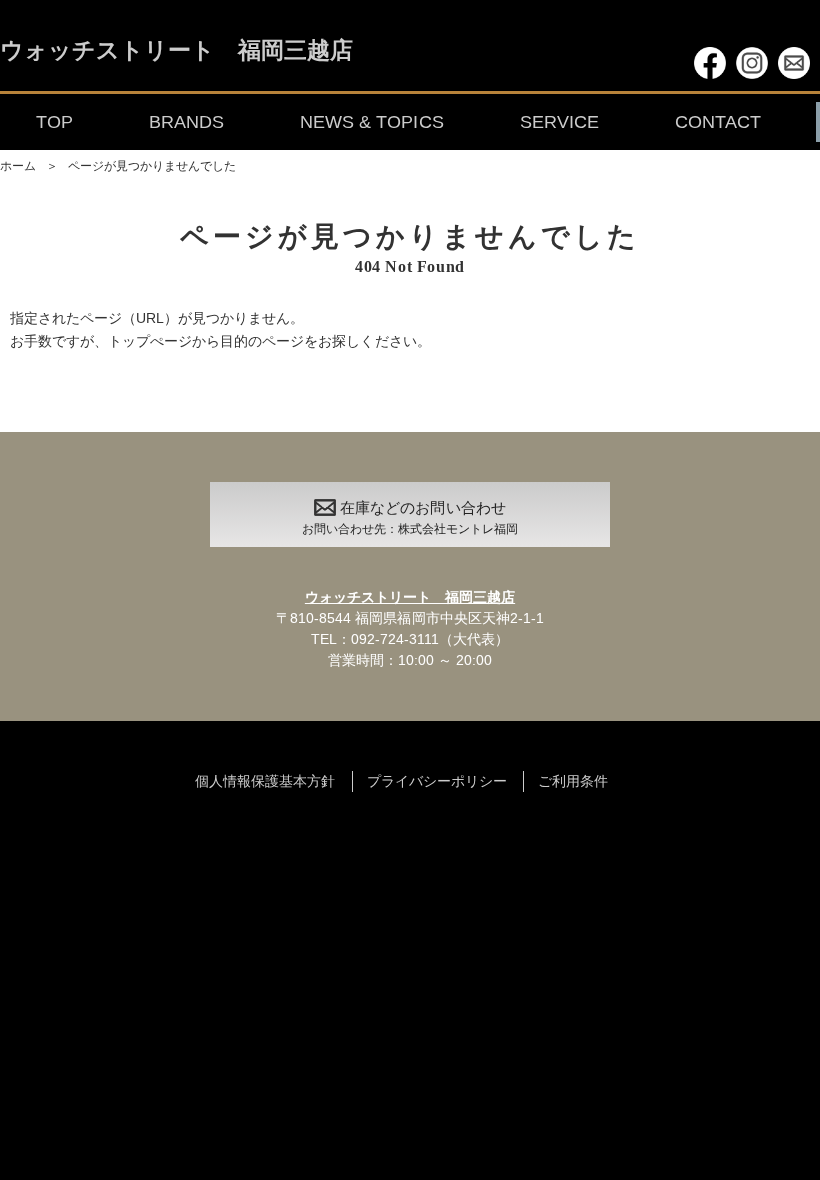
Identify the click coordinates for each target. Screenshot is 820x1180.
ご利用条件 (573, 781)
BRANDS (186, 122)
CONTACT (718, 122)
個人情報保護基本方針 (265, 781)
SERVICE (559, 122)
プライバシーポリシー (437, 781)
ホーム (18, 166)
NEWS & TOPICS (371, 122)
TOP (54, 122)
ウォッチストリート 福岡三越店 (176, 51)
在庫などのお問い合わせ (410, 518)
